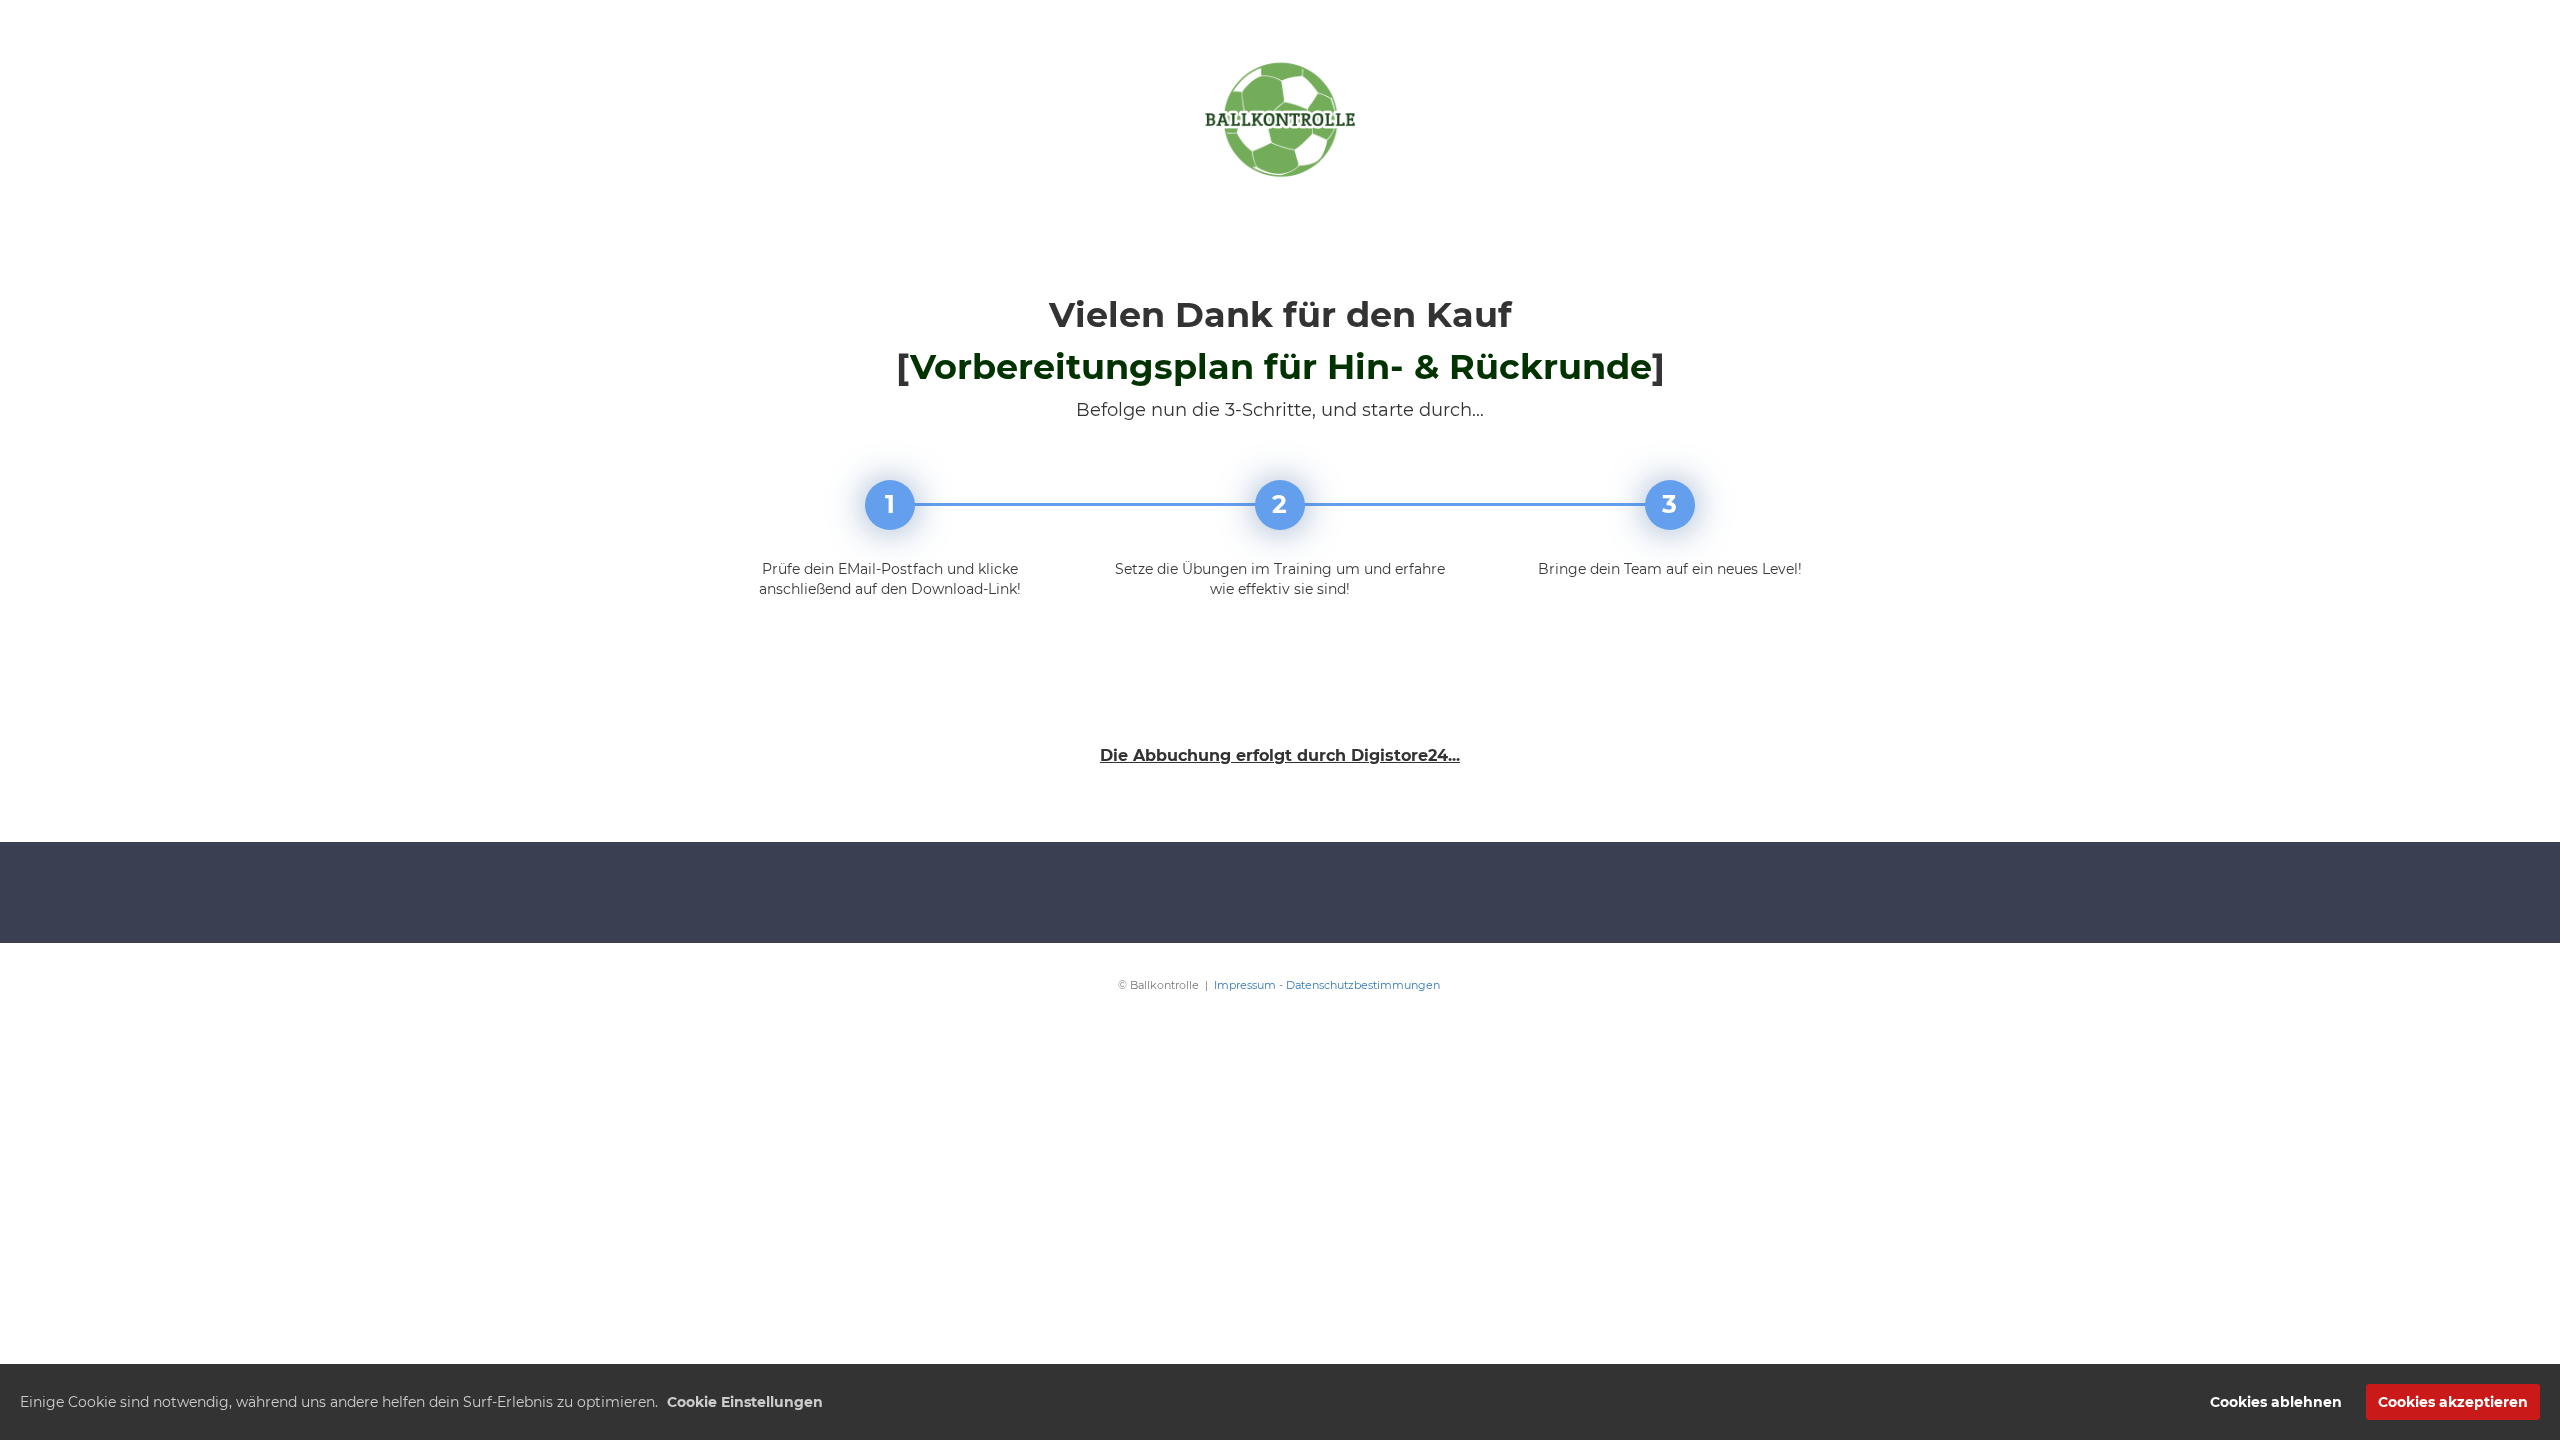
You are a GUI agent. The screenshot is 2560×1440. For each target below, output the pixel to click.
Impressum (1245, 985)
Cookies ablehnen (2276, 1402)
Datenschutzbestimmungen (1364, 985)
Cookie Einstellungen (745, 1402)
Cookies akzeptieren (2453, 1402)
